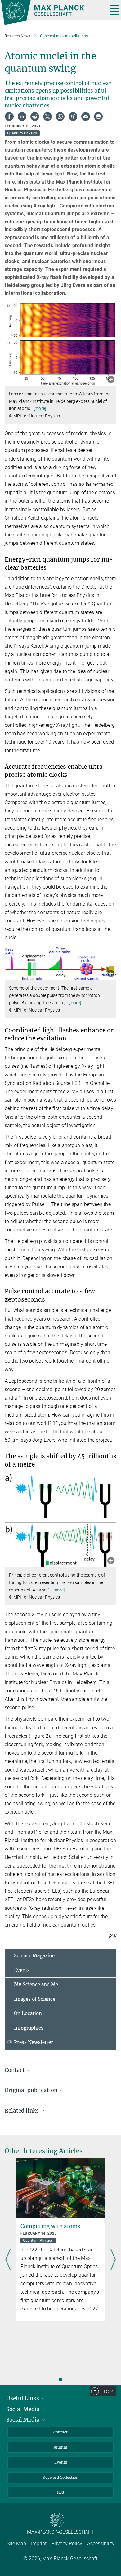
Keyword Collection (60, 2477)
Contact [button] (15, 2070)
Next (113, 2260)
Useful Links (23, 2398)
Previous (8, 2260)
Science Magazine (34, 1956)
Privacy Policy (67, 2544)
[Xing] (73, 116)
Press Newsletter (34, 2042)
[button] (111, 380)
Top (108, 2392)
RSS (60, 2492)
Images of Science (35, 1999)
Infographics (29, 2028)
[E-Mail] (86, 116)
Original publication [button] (32, 2090)
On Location (28, 2013)
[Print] (98, 116)
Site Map (16, 2544)
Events (22, 1970)
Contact (60, 2432)
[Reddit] (35, 116)
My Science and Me (36, 1984)
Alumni (60, 2447)
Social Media (24, 2409)
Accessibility (101, 2544)
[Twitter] (47, 116)
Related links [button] (22, 2111)
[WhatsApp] (60, 116)
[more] (40, 408)
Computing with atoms (50, 2226)
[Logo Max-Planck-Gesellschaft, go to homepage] (52, 12)
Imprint (39, 2544)
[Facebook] (9, 116)
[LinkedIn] (22, 116)
